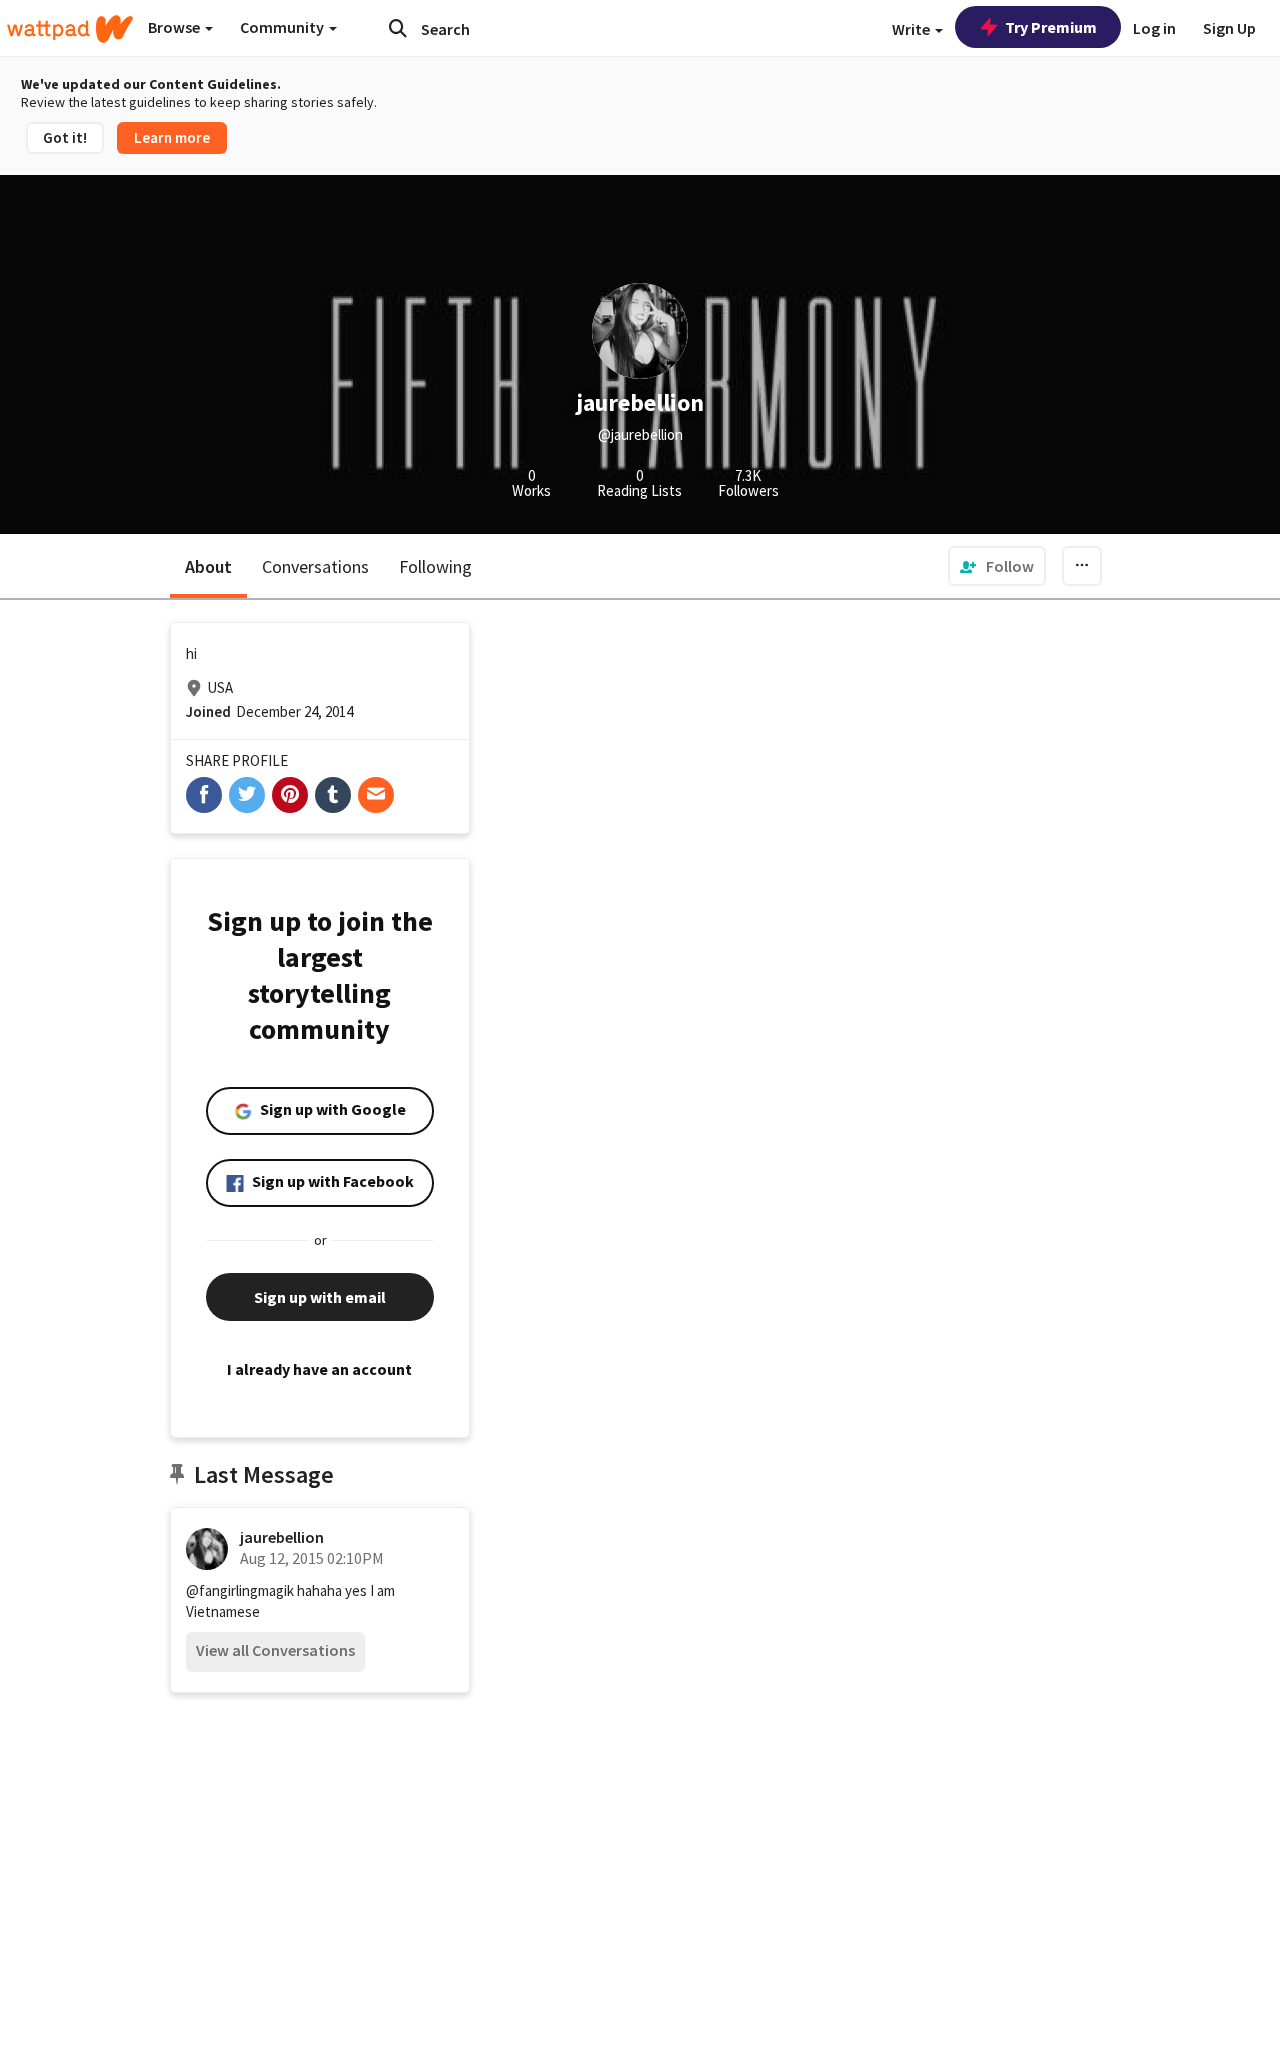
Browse (175, 27)
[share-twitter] (247, 795)
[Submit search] (398, 28)
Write (912, 29)
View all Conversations (275, 1650)
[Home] (70, 29)
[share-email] (376, 795)
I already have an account (319, 1369)
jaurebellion (282, 1537)
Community (283, 27)
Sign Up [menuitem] (1229, 28)
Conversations (315, 566)
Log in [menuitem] (1154, 28)
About (208, 566)
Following (435, 566)
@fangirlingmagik (240, 1590)
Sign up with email (320, 1297)
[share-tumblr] (333, 795)
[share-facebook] (204, 795)
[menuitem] (997, 566)
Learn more (172, 137)
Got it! (65, 137)
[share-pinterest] (290, 795)
